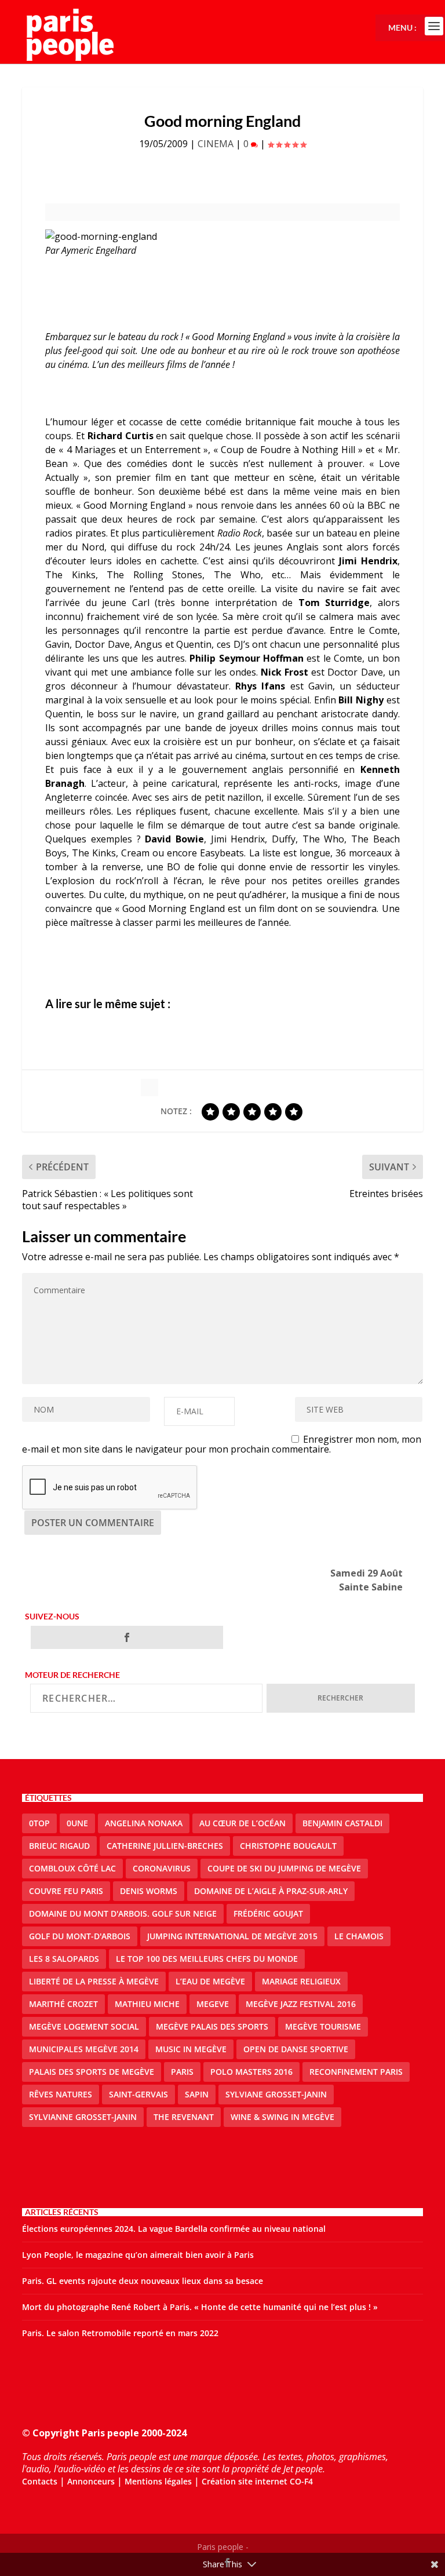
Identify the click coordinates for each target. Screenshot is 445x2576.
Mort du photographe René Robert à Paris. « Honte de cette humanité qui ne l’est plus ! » (200, 2307)
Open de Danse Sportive (296, 2049)
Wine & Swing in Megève (282, 2117)
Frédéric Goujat (268, 1913)
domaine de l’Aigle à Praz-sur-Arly (271, 1891)
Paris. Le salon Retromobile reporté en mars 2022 (120, 2333)
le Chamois (359, 1936)
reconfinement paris (356, 2072)
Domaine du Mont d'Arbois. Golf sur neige (123, 1913)
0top (39, 1823)
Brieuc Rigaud (59, 1846)
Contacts (40, 2481)
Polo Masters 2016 (251, 2072)
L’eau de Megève (210, 1981)
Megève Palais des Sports (212, 2026)
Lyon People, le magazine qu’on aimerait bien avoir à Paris (138, 2255)
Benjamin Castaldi (342, 1823)
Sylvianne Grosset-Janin (83, 2117)
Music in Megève (191, 2049)
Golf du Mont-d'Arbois (80, 1936)
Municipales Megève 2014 (84, 2049)
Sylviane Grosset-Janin (276, 2094)
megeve (213, 2004)
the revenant (184, 2117)
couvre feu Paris (66, 1891)
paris (182, 2072)
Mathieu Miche (147, 2004)
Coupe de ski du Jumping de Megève (284, 1868)
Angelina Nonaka (144, 1823)
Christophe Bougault (288, 1846)
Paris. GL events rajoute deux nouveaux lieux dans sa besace (143, 2281)
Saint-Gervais (138, 2094)
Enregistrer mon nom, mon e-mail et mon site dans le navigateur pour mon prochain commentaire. (222, 1444)
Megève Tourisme (323, 2026)
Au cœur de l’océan (242, 1823)
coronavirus (162, 1868)
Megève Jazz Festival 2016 (301, 2004)
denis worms (149, 1891)
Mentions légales (158, 2481)
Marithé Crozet (63, 2004)
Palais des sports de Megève (92, 2072)
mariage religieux (301, 1981)
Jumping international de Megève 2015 (232, 1936)
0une (77, 1823)
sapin (197, 2094)
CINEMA (216, 144)
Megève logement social (84, 2026)
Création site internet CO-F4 (257, 2481)
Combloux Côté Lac (72, 1868)
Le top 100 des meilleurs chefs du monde (207, 1959)
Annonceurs (91, 2481)
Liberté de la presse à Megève (94, 1981)
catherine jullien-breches (165, 1846)
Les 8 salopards (64, 1959)
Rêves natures (61, 2094)
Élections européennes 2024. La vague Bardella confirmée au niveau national (174, 2229)
